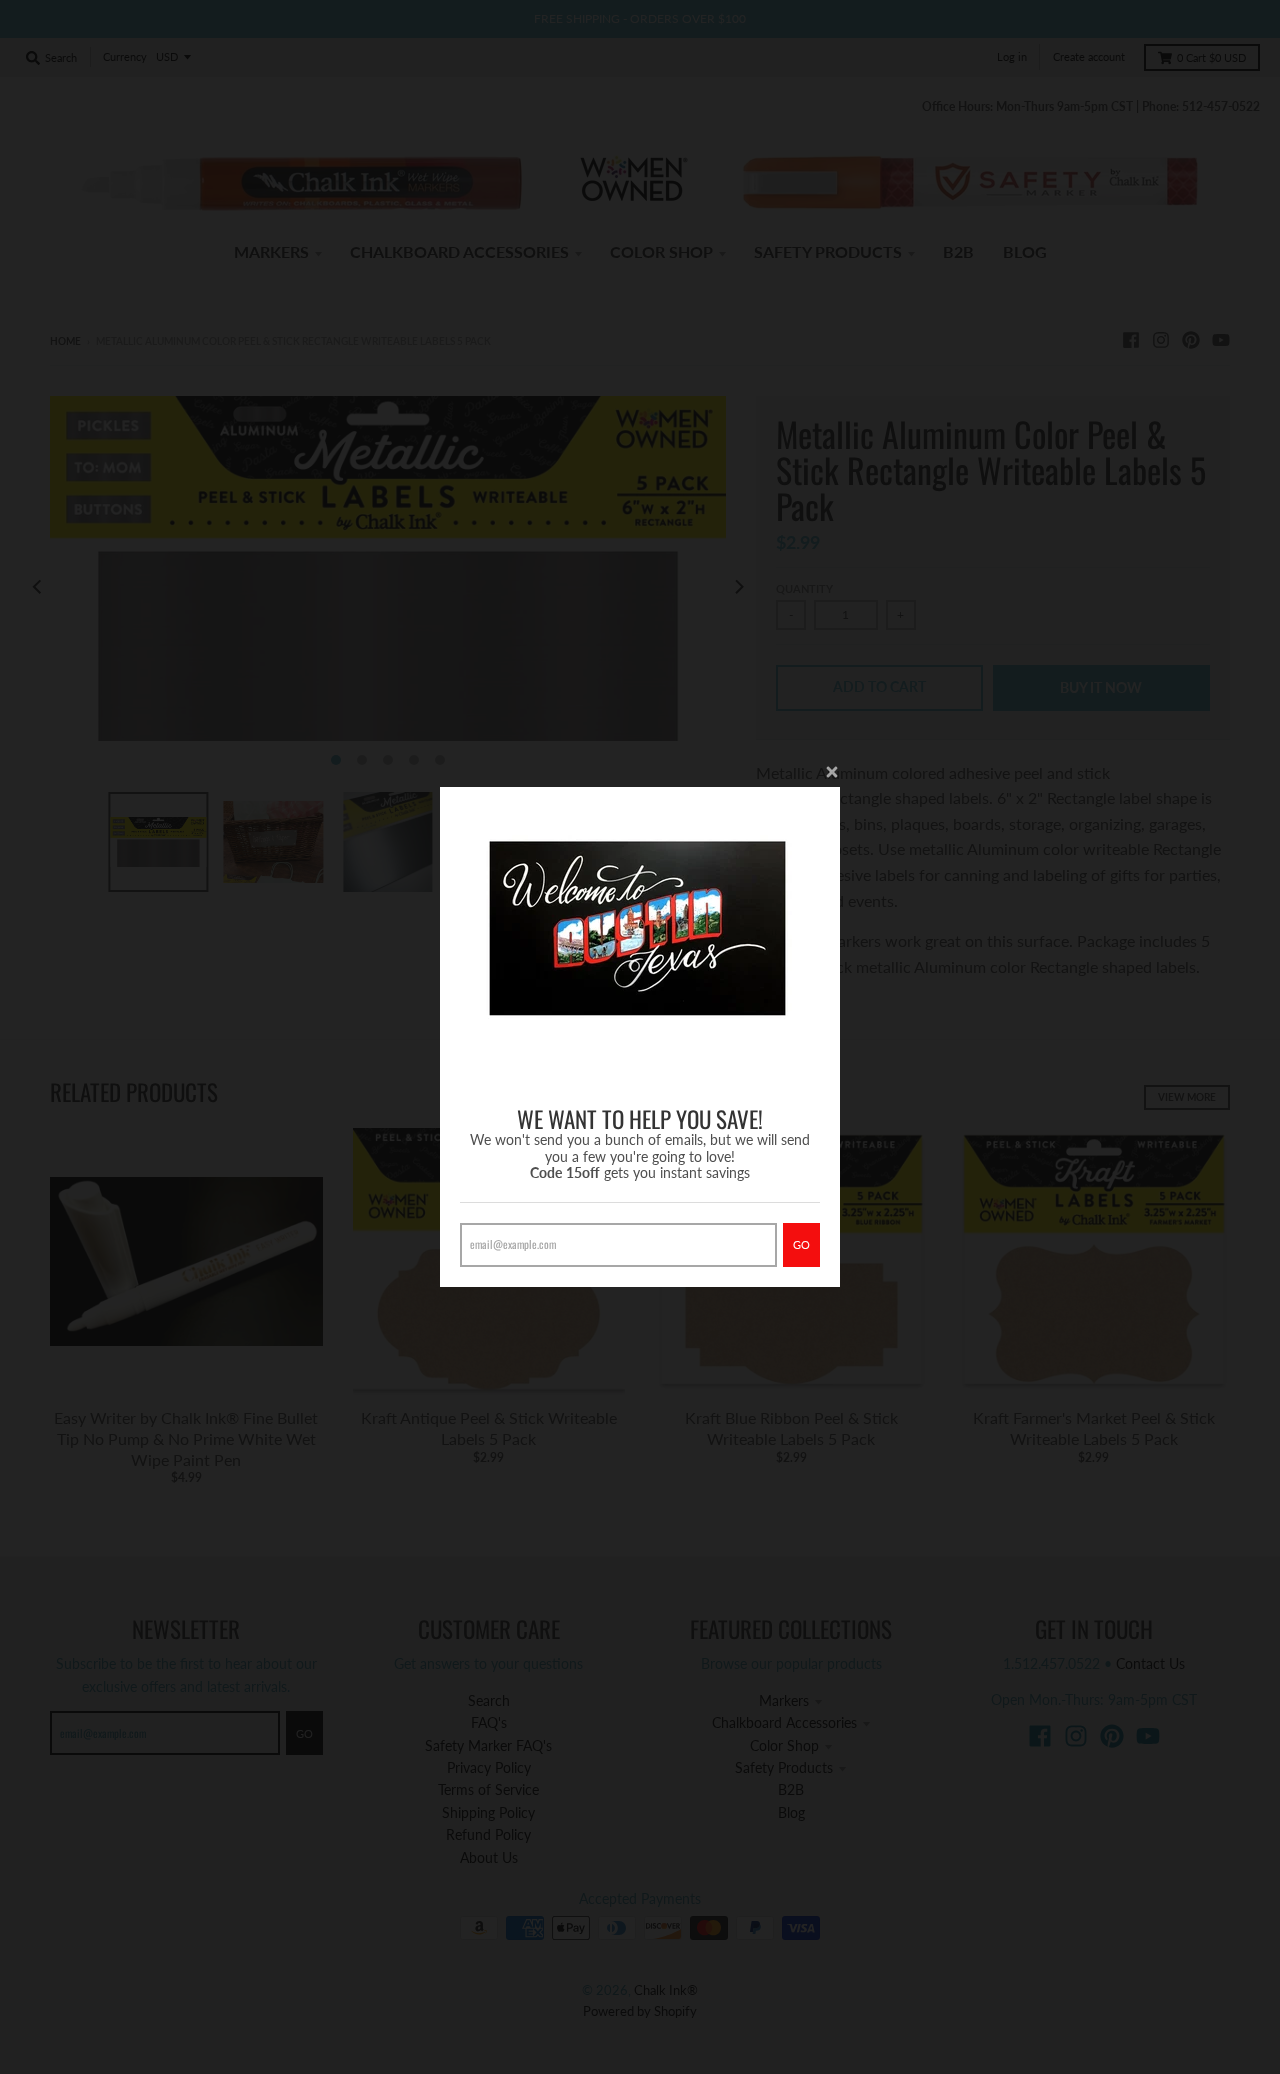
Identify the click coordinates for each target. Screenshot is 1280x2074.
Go (801, 1244)
